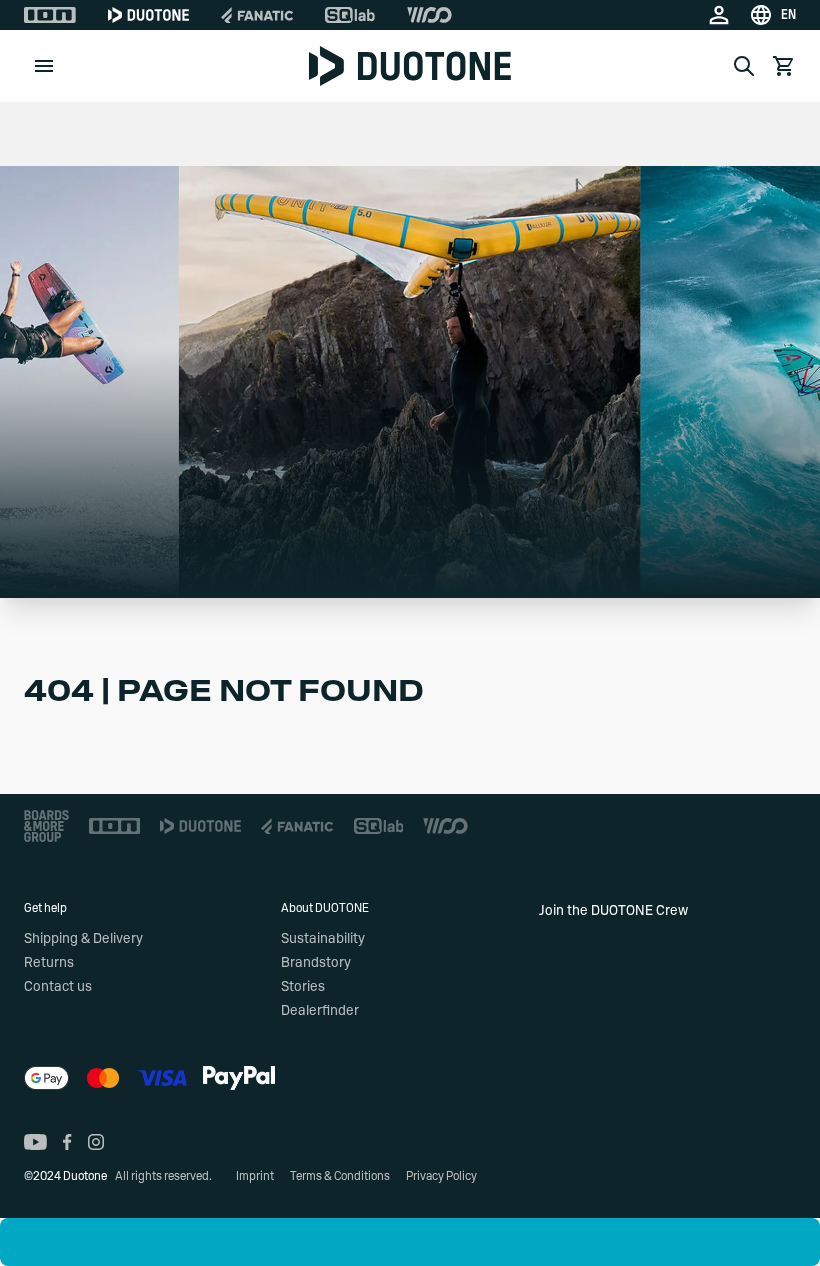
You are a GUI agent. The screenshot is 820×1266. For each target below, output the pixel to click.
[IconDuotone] (148, 15)
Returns (49, 963)
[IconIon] (50, 15)
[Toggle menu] (44, 66)
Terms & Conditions (340, 1176)
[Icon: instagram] (96, 1142)
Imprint (255, 1176)
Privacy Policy (441, 1176)
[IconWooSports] (429, 15)
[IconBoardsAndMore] (46, 826)
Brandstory (316, 963)
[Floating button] (24, 1242)
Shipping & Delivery (83, 939)
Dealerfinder (320, 1011)
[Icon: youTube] (35, 1142)
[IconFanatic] (257, 15)
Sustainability (323, 939)
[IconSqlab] (350, 15)
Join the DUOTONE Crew (613, 911)
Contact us (58, 987)
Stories (303, 987)
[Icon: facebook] (67, 1142)
